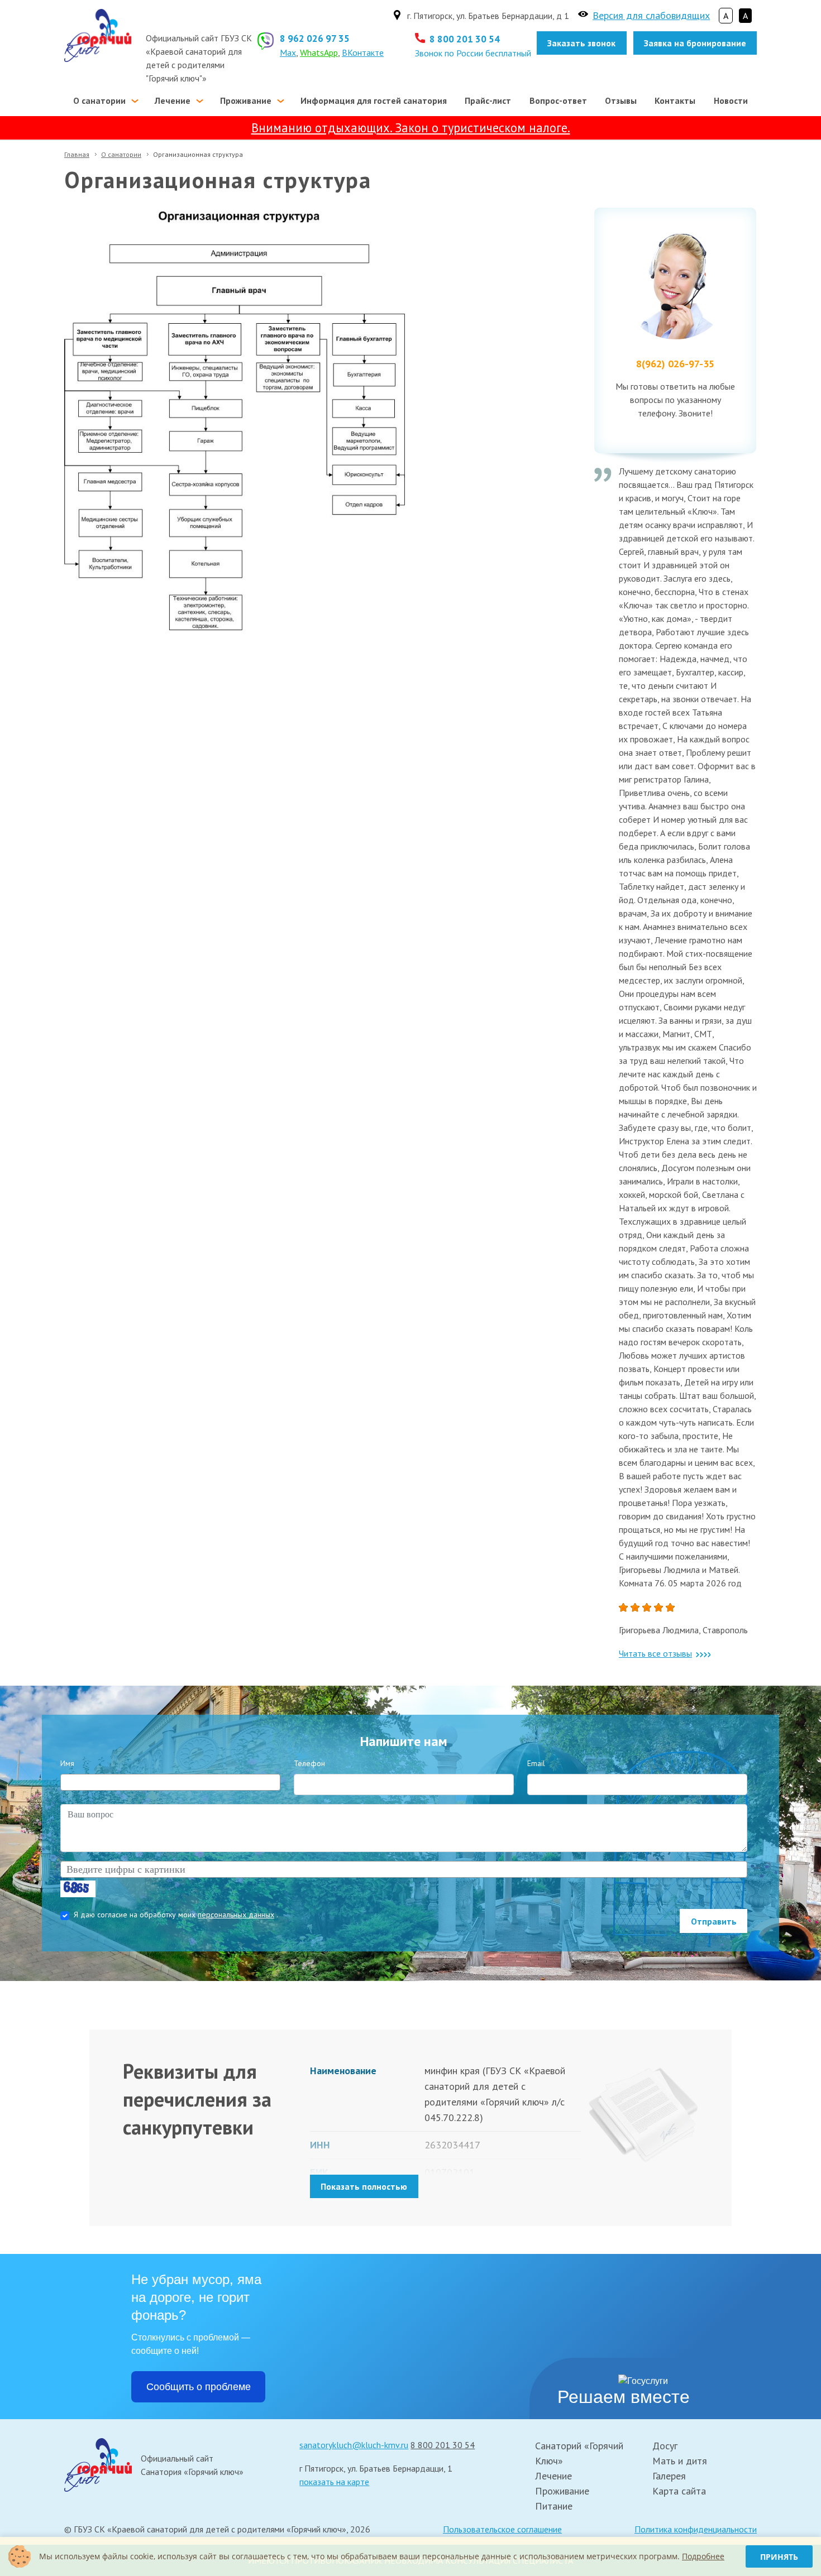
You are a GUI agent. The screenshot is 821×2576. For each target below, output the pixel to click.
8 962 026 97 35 (315, 38)
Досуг (665, 2446)
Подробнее (703, 2556)
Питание (554, 2506)
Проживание (246, 100)
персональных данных (236, 1915)
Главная (77, 154)
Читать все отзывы (655, 1653)
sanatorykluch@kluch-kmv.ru (354, 2445)
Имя (67, 1763)
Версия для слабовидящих (651, 15)
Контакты (675, 100)
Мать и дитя (680, 2461)
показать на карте (334, 2482)
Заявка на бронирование (695, 43)
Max (288, 52)
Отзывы (621, 100)
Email (536, 1763)
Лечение (173, 100)
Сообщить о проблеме (199, 2387)
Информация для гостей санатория (374, 100)
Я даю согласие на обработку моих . (176, 1915)
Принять (779, 2557)
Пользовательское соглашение (502, 2529)
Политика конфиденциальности (696, 2529)
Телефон (309, 1763)
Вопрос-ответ (558, 100)
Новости (731, 100)
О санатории (99, 100)
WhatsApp (319, 52)
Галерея (669, 2476)
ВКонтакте (363, 52)
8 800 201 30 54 (465, 39)
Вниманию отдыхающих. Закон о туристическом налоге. (411, 128)
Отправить (714, 1921)
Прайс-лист (488, 100)
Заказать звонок (581, 43)
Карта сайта (679, 2491)
